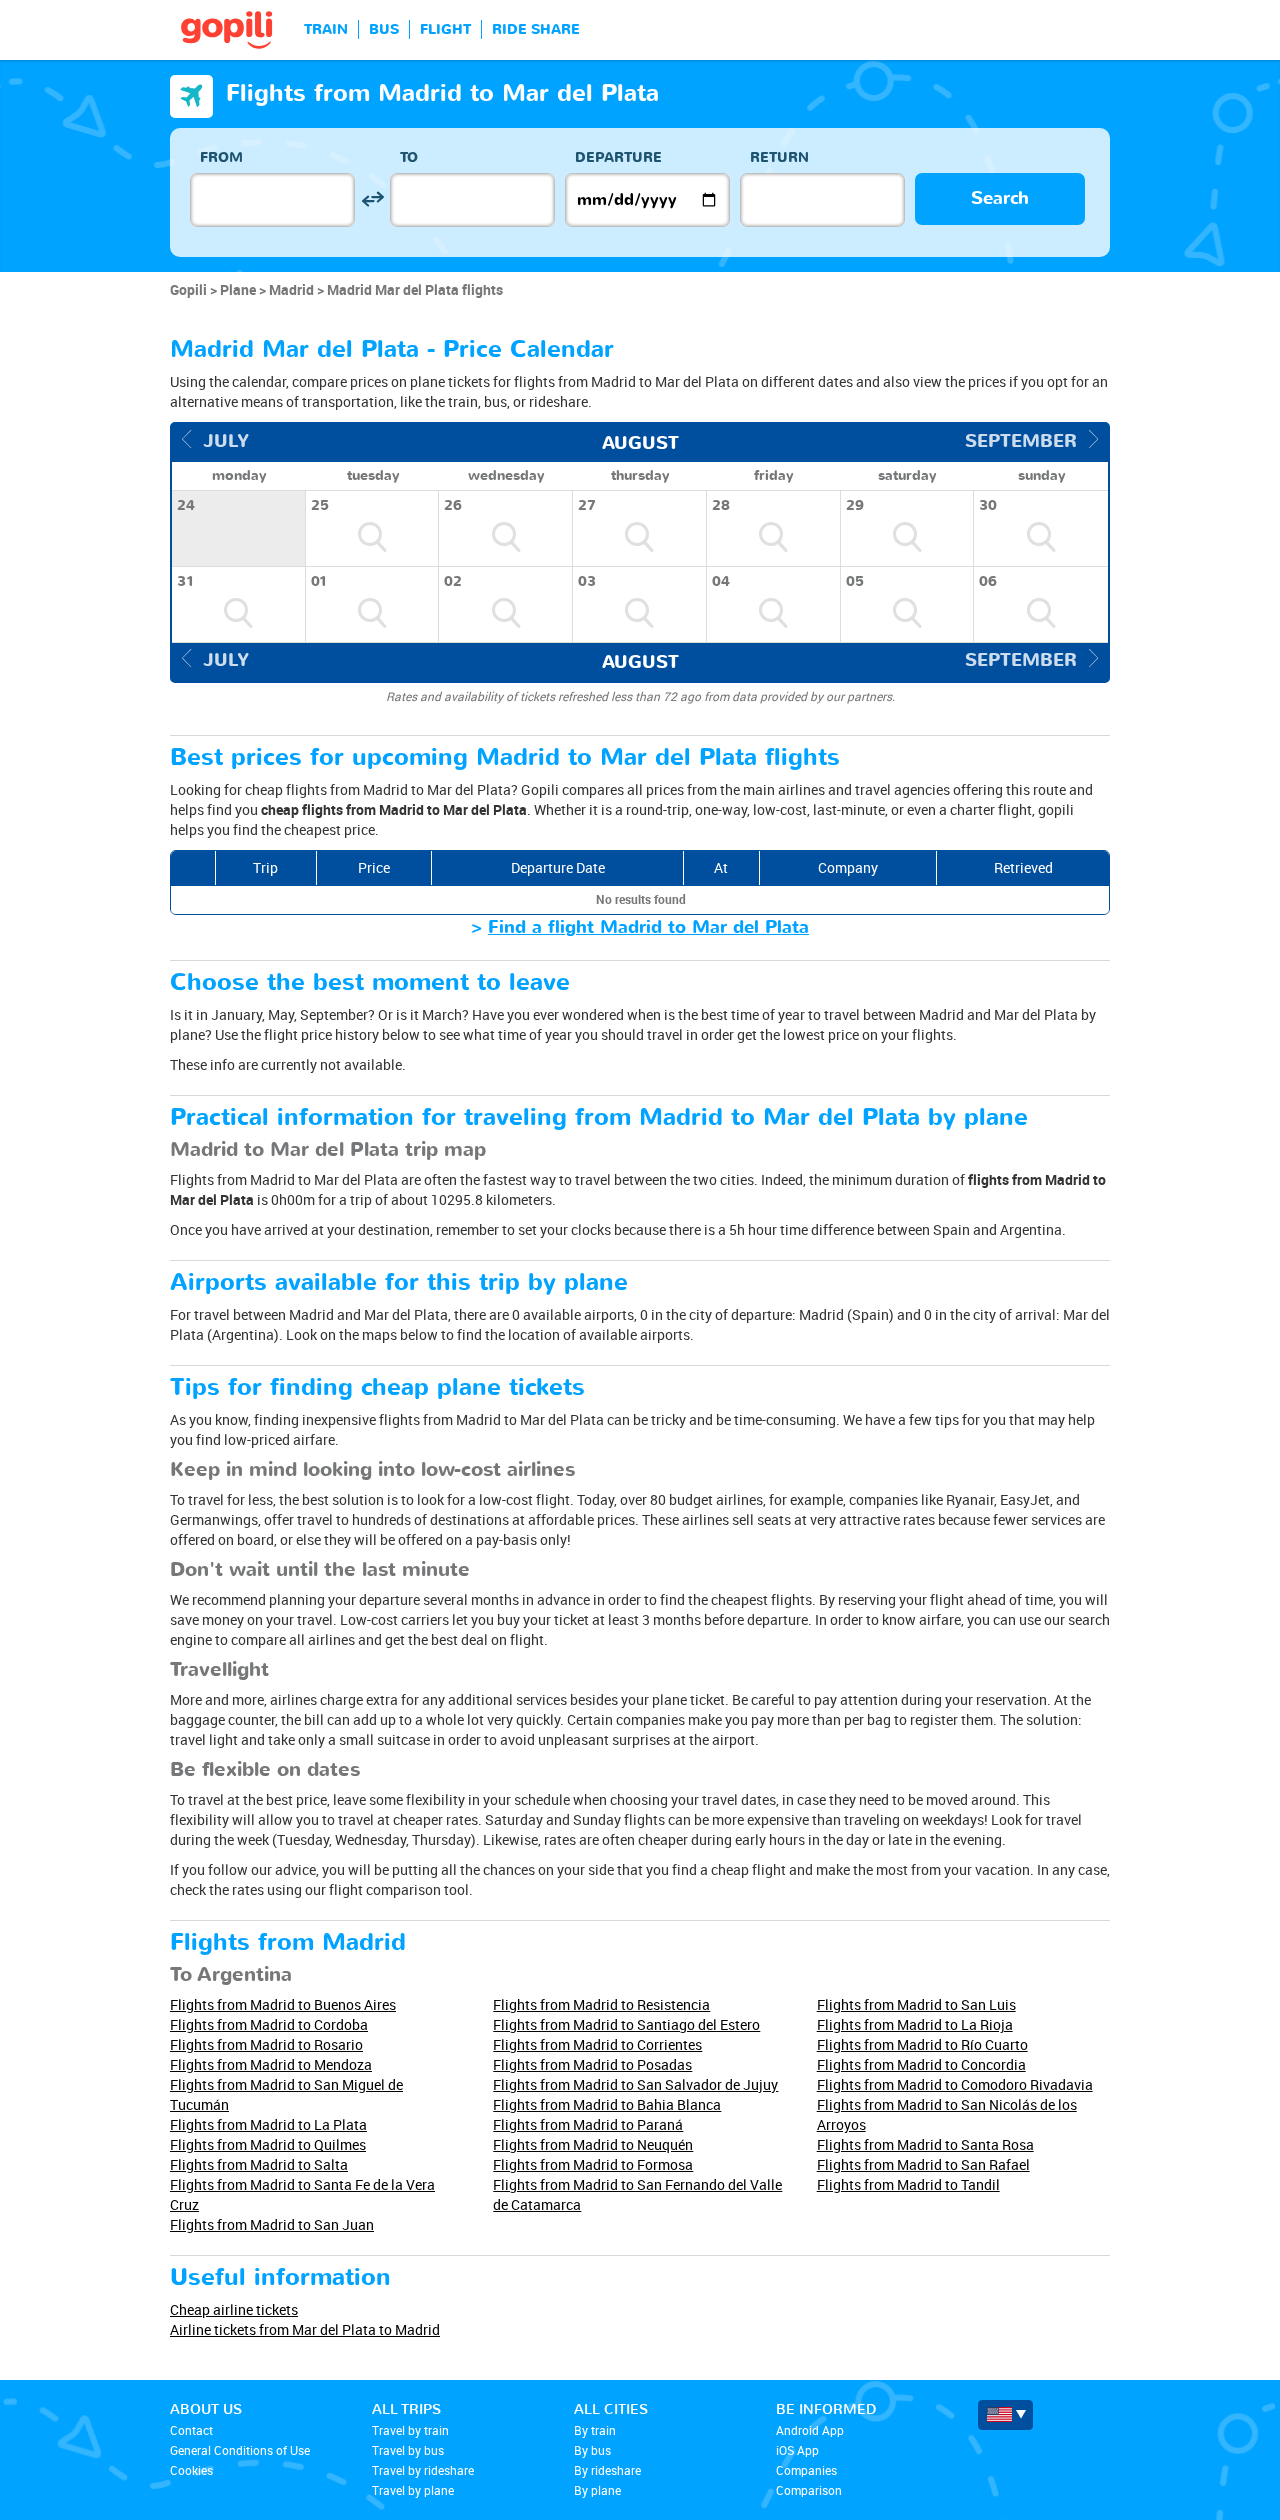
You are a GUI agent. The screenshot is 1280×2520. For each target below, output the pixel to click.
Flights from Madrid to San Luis (916, 2004)
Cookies (191, 2470)
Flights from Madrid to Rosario (266, 2044)
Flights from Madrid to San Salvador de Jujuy (635, 2084)
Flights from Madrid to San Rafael (923, 2164)
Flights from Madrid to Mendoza (271, 2064)
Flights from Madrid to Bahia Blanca (607, 2104)
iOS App (797, 2450)
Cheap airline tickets (234, 2309)
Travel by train (410, 2430)
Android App (810, 2430)
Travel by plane (413, 2490)
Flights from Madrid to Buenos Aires (283, 2004)
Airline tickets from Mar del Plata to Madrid (305, 2329)
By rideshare (607, 2470)
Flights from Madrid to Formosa (593, 2164)
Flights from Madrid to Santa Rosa (925, 2144)
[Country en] (1005, 2415)
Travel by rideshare (423, 2470)
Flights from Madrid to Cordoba (269, 2024)
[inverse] (372, 199)
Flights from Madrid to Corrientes (597, 2044)
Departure (618, 157)
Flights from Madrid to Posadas (592, 2064)
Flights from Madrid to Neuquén (593, 2144)
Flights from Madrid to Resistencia (601, 2004)
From (221, 157)
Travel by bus (408, 2450)
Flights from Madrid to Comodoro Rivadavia (955, 2084)
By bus (592, 2450)
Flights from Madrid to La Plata (268, 2124)
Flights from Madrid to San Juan (272, 2224)
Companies (806, 2470)
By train (595, 2430)
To (409, 157)
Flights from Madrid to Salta (259, 2164)
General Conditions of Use (240, 2450)
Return (779, 157)
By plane (597, 2490)
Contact (191, 2430)
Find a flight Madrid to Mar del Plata (648, 927)
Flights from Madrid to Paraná (588, 2124)
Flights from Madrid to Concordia (921, 2064)
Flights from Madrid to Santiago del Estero (626, 2024)
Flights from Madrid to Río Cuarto (922, 2044)
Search (1000, 198)
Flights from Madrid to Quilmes (268, 2144)
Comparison (809, 2490)
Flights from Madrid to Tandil (908, 2184)
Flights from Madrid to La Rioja (915, 2024)
